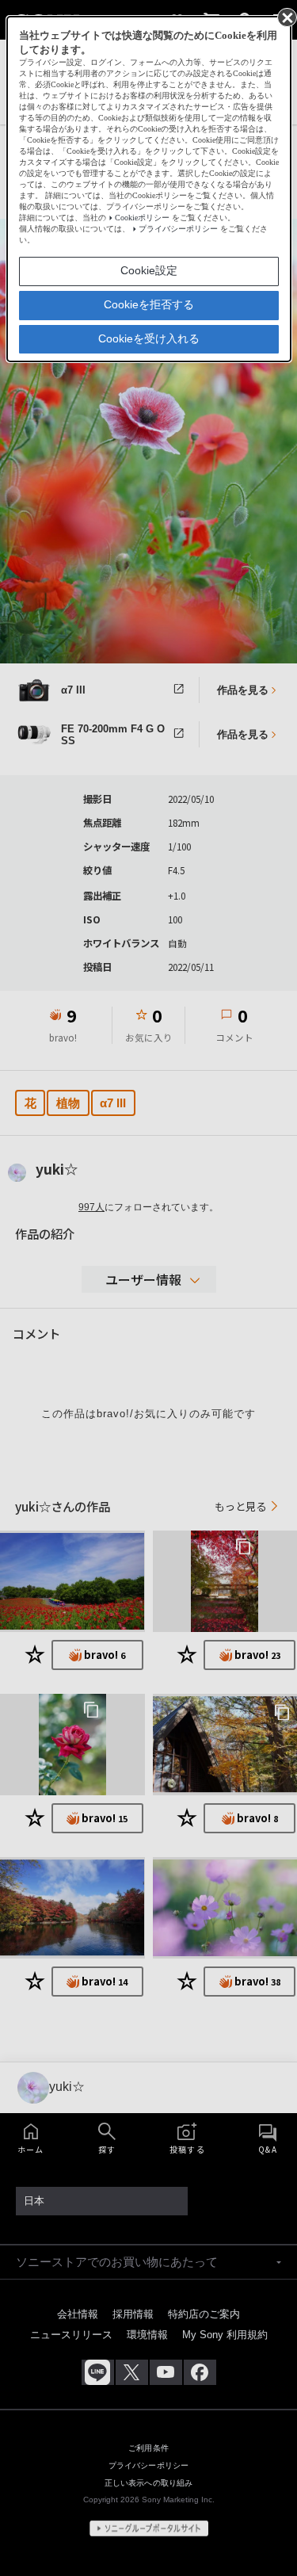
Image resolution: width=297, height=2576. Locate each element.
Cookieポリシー (142, 218)
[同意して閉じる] (286, 17)
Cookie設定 (149, 270)
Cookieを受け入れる (149, 338)
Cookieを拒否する (149, 304)
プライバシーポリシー (178, 229)
